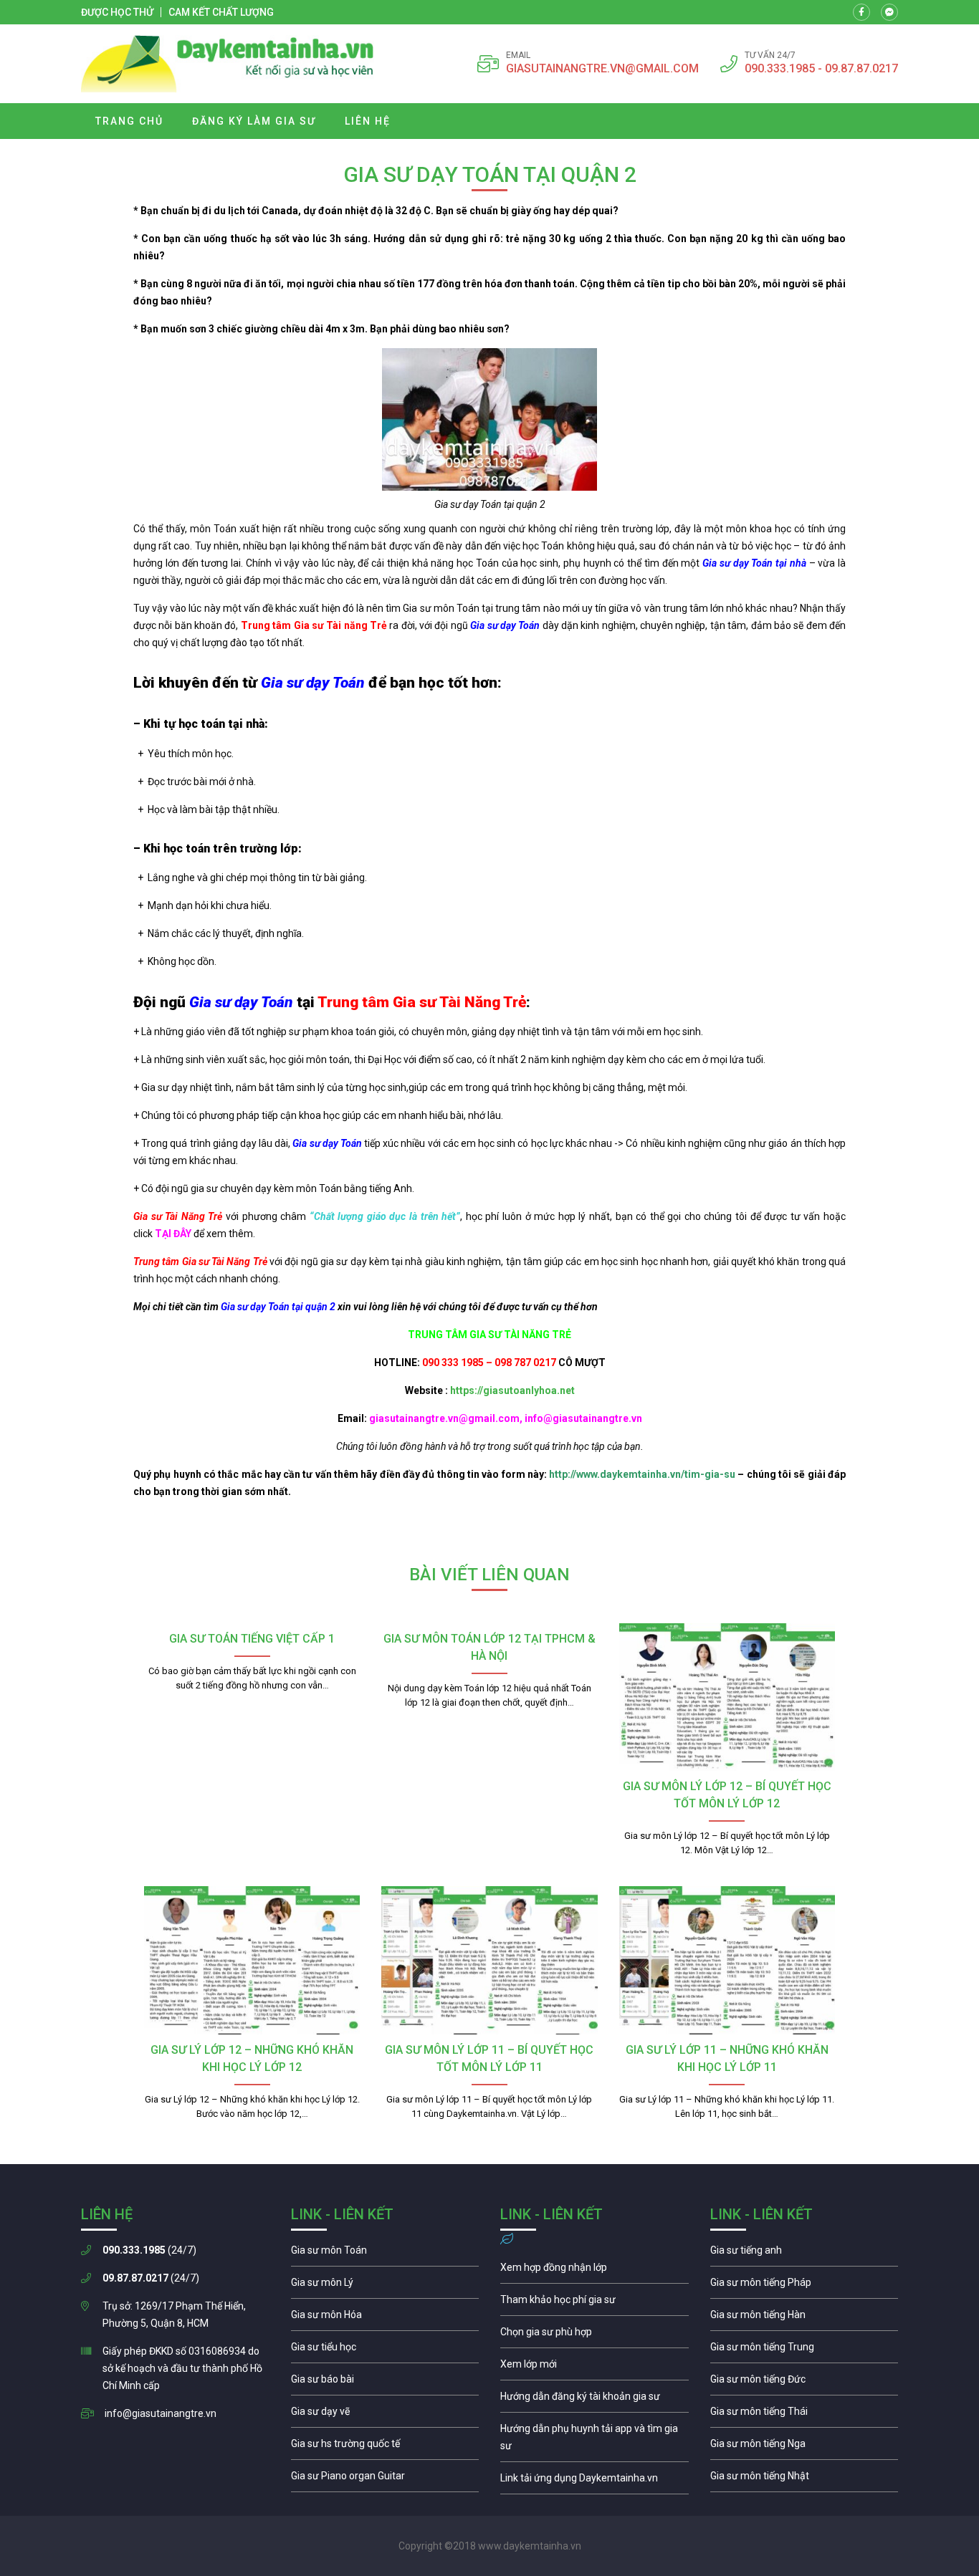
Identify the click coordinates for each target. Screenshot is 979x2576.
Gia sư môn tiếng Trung (804, 2350)
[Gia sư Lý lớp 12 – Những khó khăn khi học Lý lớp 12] (252, 1960)
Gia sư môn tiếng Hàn (804, 2318)
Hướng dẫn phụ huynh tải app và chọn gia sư (594, 2441)
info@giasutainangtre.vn (161, 2413)
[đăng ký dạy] (228, 64)
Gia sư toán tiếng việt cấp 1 (252, 1639)
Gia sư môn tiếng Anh (804, 2254)
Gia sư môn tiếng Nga (594, 2481)
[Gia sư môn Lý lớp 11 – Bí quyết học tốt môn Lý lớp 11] (489, 1960)
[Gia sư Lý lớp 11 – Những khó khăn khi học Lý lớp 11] (727, 1960)
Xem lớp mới (594, 2368)
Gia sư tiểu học (385, 2350)
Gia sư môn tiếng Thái (804, 2415)
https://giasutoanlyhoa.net (512, 1390)
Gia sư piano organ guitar (385, 2479)
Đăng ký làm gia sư (254, 121)
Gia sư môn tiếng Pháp (804, 2286)
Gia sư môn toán (385, 2254)
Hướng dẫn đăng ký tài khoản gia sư (594, 2400)
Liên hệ (368, 121)
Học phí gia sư (594, 2303)
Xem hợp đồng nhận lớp (594, 2271)
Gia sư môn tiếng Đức (804, 2383)
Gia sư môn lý (385, 2286)
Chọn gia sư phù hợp (594, 2335)
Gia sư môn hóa (385, 2318)
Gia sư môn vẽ (385, 2415)
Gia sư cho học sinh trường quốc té (385, 2447)
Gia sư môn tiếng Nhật (804, 2479)
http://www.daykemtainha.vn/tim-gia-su (642, 1474)
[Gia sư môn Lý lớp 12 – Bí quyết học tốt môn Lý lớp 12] (727, 1697)
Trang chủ (129, 121)
